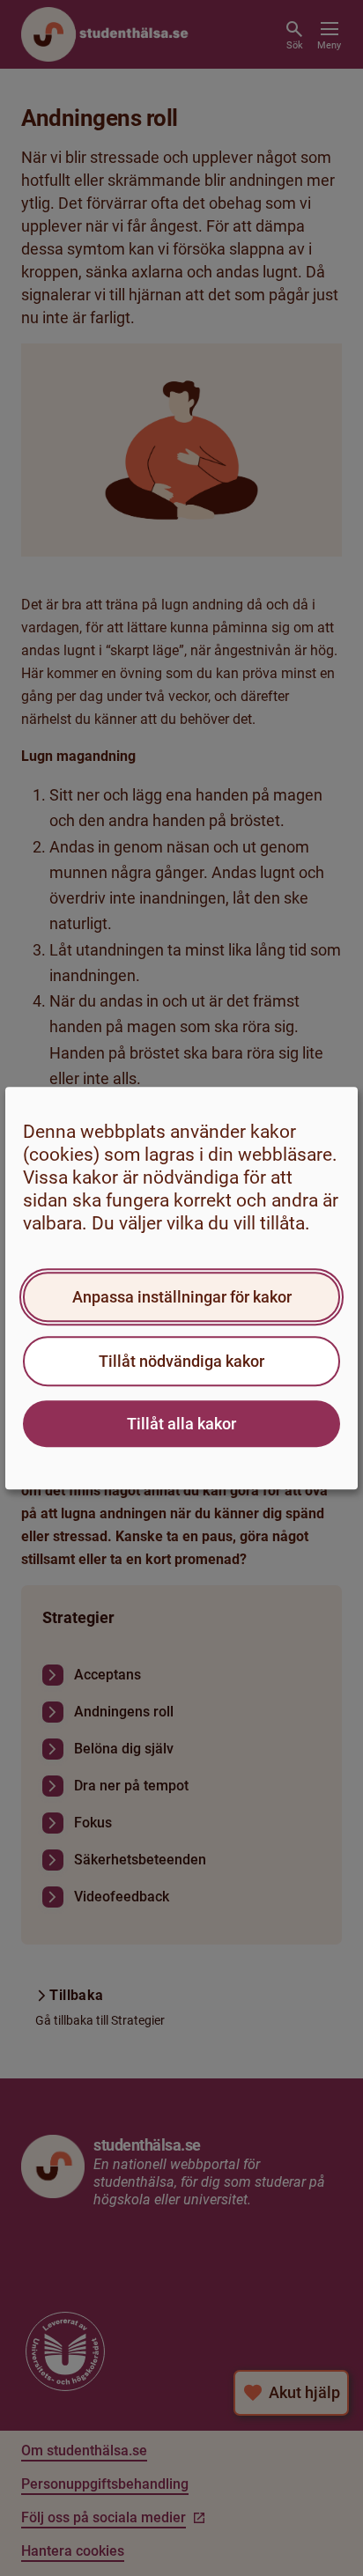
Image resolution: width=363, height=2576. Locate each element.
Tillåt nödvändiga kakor (181, 1361)
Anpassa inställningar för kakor (182, 1297)
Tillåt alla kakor (181, 1424)
